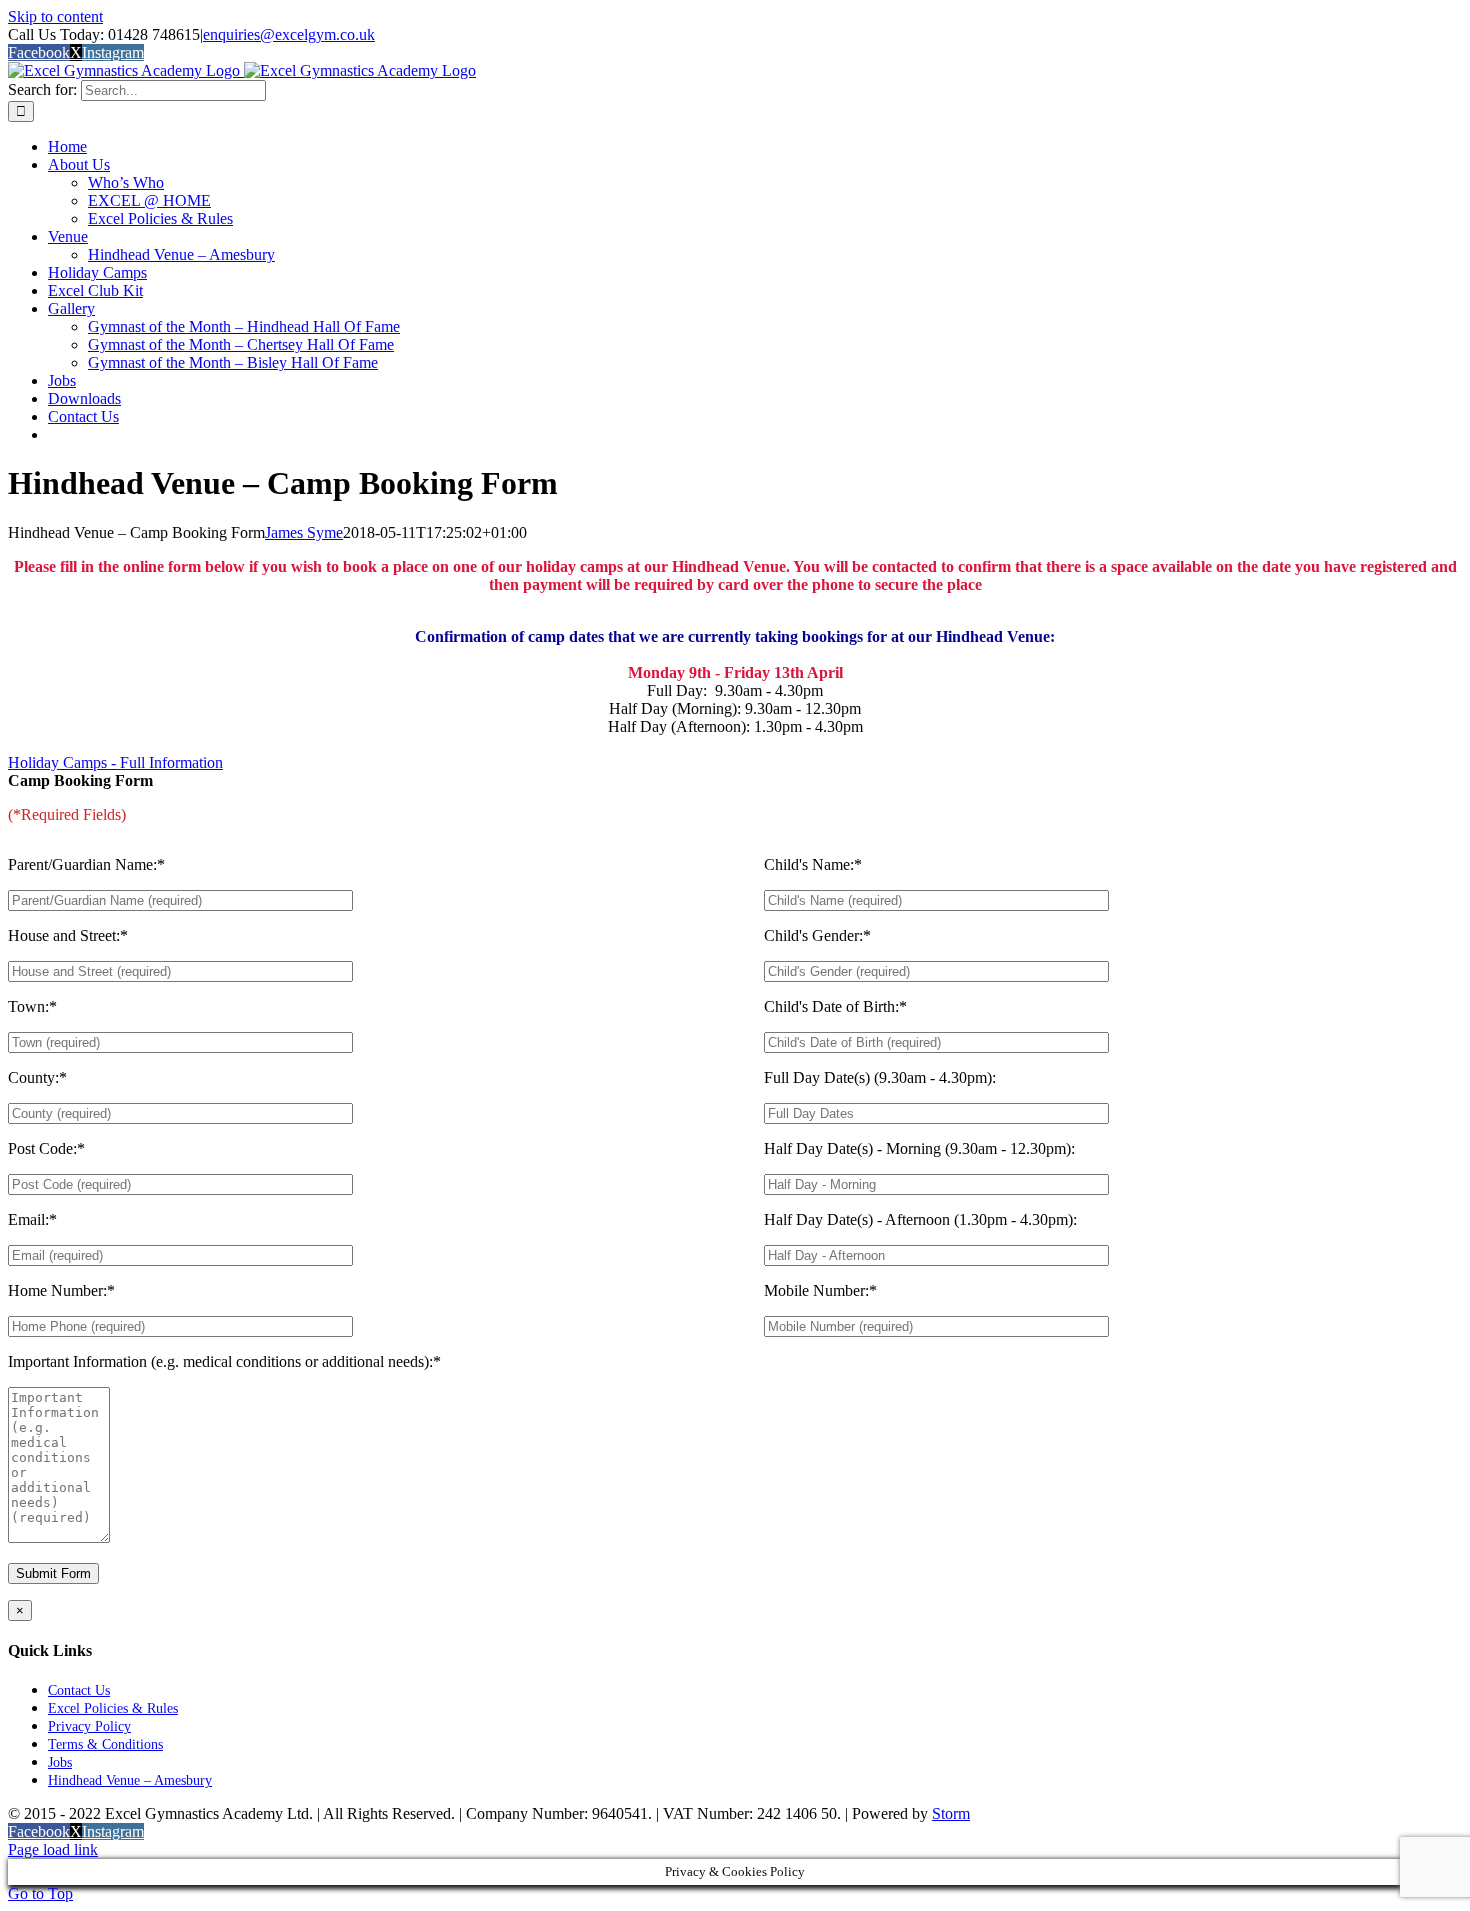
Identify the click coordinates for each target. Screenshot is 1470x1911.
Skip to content (55, 16)
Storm (951, 1813)
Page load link (53, 1849)
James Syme (304, 532)
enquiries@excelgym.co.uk (289, 34)
